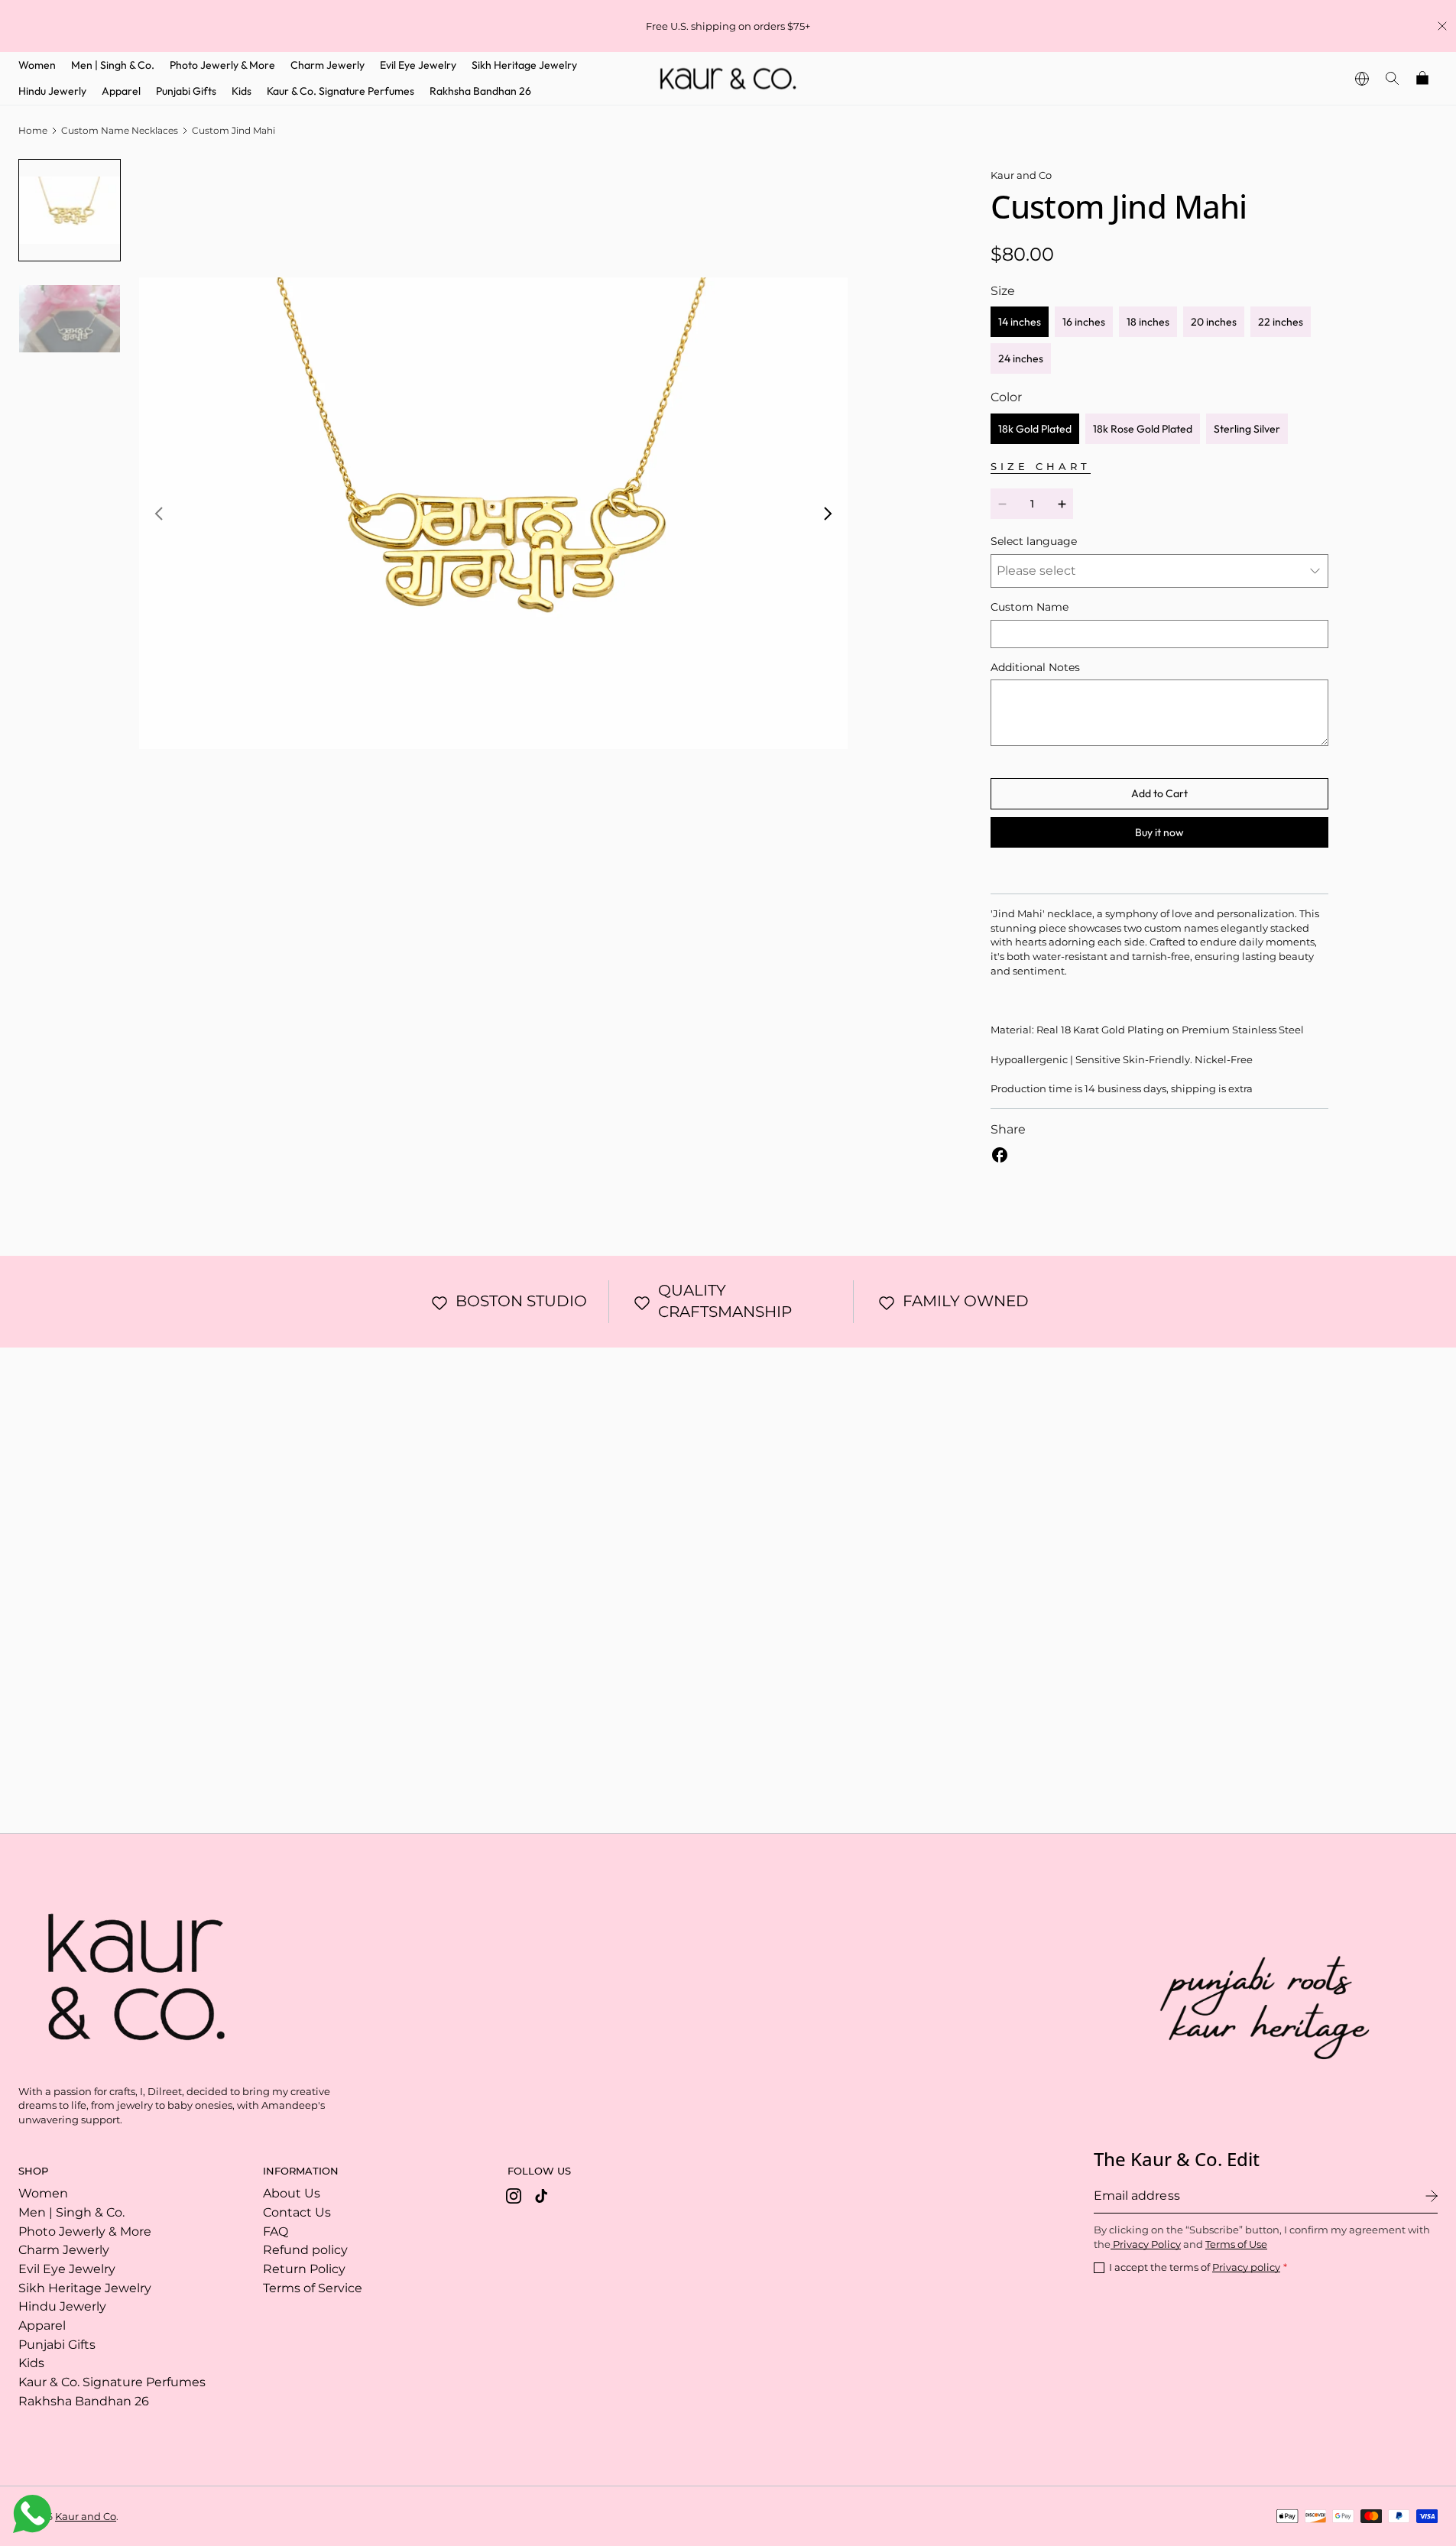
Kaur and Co (86, 2516)
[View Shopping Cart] (1423, 78)
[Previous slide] (159, 514)
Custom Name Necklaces (120, 130)
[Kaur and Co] (129, 1972)
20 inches (1214, 322)
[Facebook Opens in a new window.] (1000, 1155)
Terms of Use (1236, 2244)
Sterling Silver (1247, 429)
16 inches (1084, 322)
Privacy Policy (1146, 2244)
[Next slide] (828, 514)
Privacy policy (1246, 2267)
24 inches (1021, 358)
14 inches (1020, 322)
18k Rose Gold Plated (1143, 429)
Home (33, 130)
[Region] (1362, 78)
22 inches (1281, 322)
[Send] (1432, 2196)
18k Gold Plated (1035, 429)
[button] (1393, 78)
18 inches (1148, 322)
